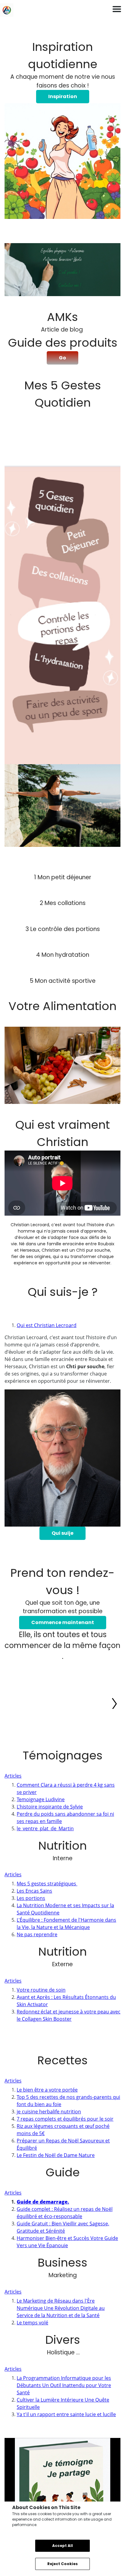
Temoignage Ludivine (41, 1799)
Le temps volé (32, 2323)
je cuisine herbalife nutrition (49, 2112)
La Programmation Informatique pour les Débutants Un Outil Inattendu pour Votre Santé (64, 2385)
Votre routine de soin (41, 1990)
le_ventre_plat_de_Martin (45, 1828)
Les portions (31, 1898)
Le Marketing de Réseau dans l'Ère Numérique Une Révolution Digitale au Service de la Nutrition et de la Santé (61, 2308)
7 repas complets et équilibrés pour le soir (65, 2119)
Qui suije (62, 1533)
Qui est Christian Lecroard (47, 1325)
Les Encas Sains (34, 1891)
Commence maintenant (63, 1622)
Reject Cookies (62, 2564)
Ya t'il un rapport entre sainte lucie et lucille (66, 2414)
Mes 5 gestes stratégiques (47, 1884)
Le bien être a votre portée (47, 2090)
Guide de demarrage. (43, 2202)
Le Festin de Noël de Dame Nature (56, 2155)
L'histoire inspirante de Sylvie (50, 1807)
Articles (13, 1776)
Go (62, 358)
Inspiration (63, 96)
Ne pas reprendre (37, 1934)
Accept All (62, 2546)
